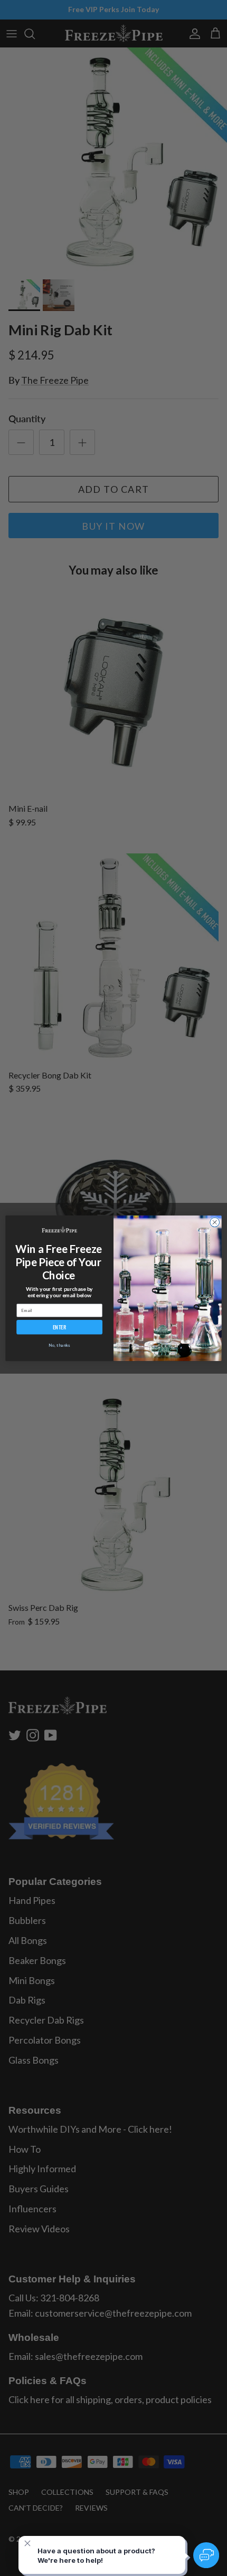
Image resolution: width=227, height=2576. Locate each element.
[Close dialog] (215, 1222)
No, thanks (59, 1345)
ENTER (60, 1327)
